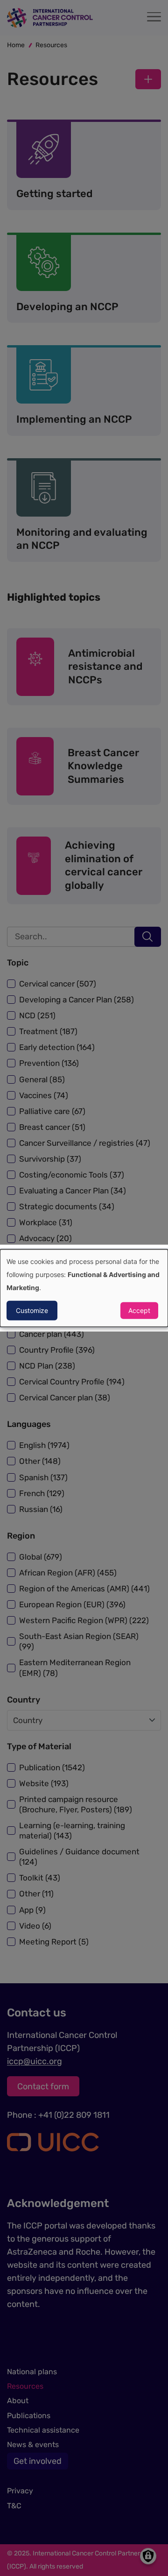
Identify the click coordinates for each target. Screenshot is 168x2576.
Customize (32, 1310)
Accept (139, 1310)
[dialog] (84, 1288)
